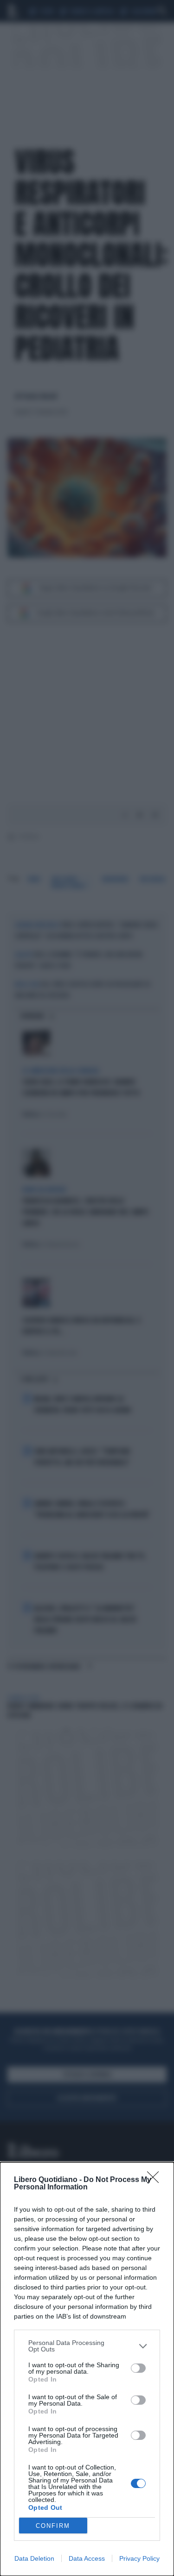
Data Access (87, 2558)
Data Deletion (34, 2558)
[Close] (156, 2180)
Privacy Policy (139, 2558)
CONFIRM (53, 2526)
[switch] (138, 2368)
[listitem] (87, 2346)
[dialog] (87, 2369)
